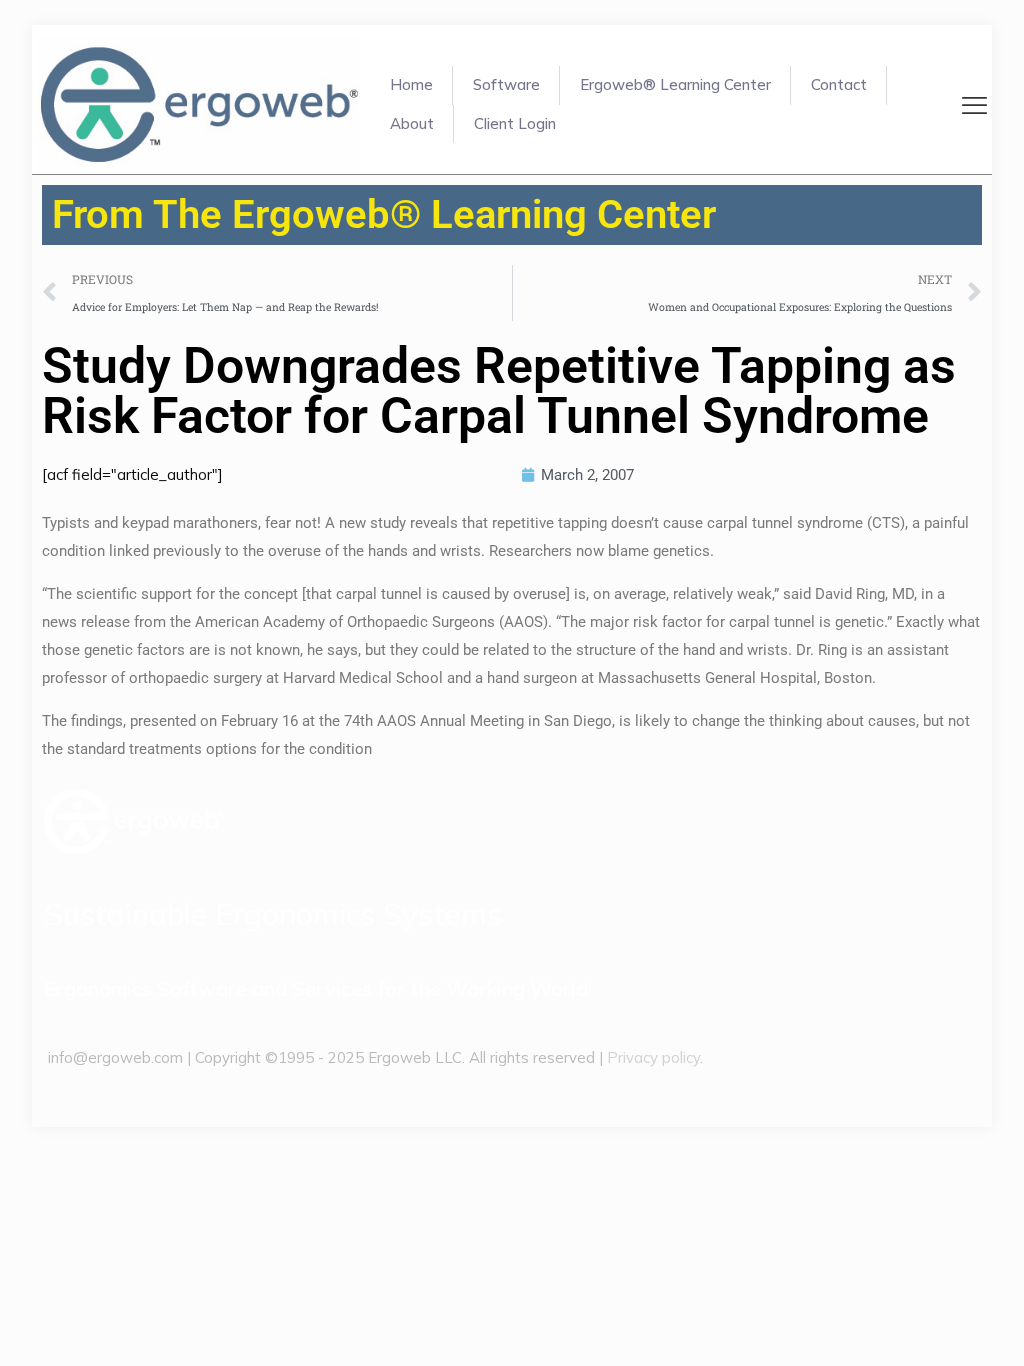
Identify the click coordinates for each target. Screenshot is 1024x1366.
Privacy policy (653, 1057)
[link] (133, 821)
